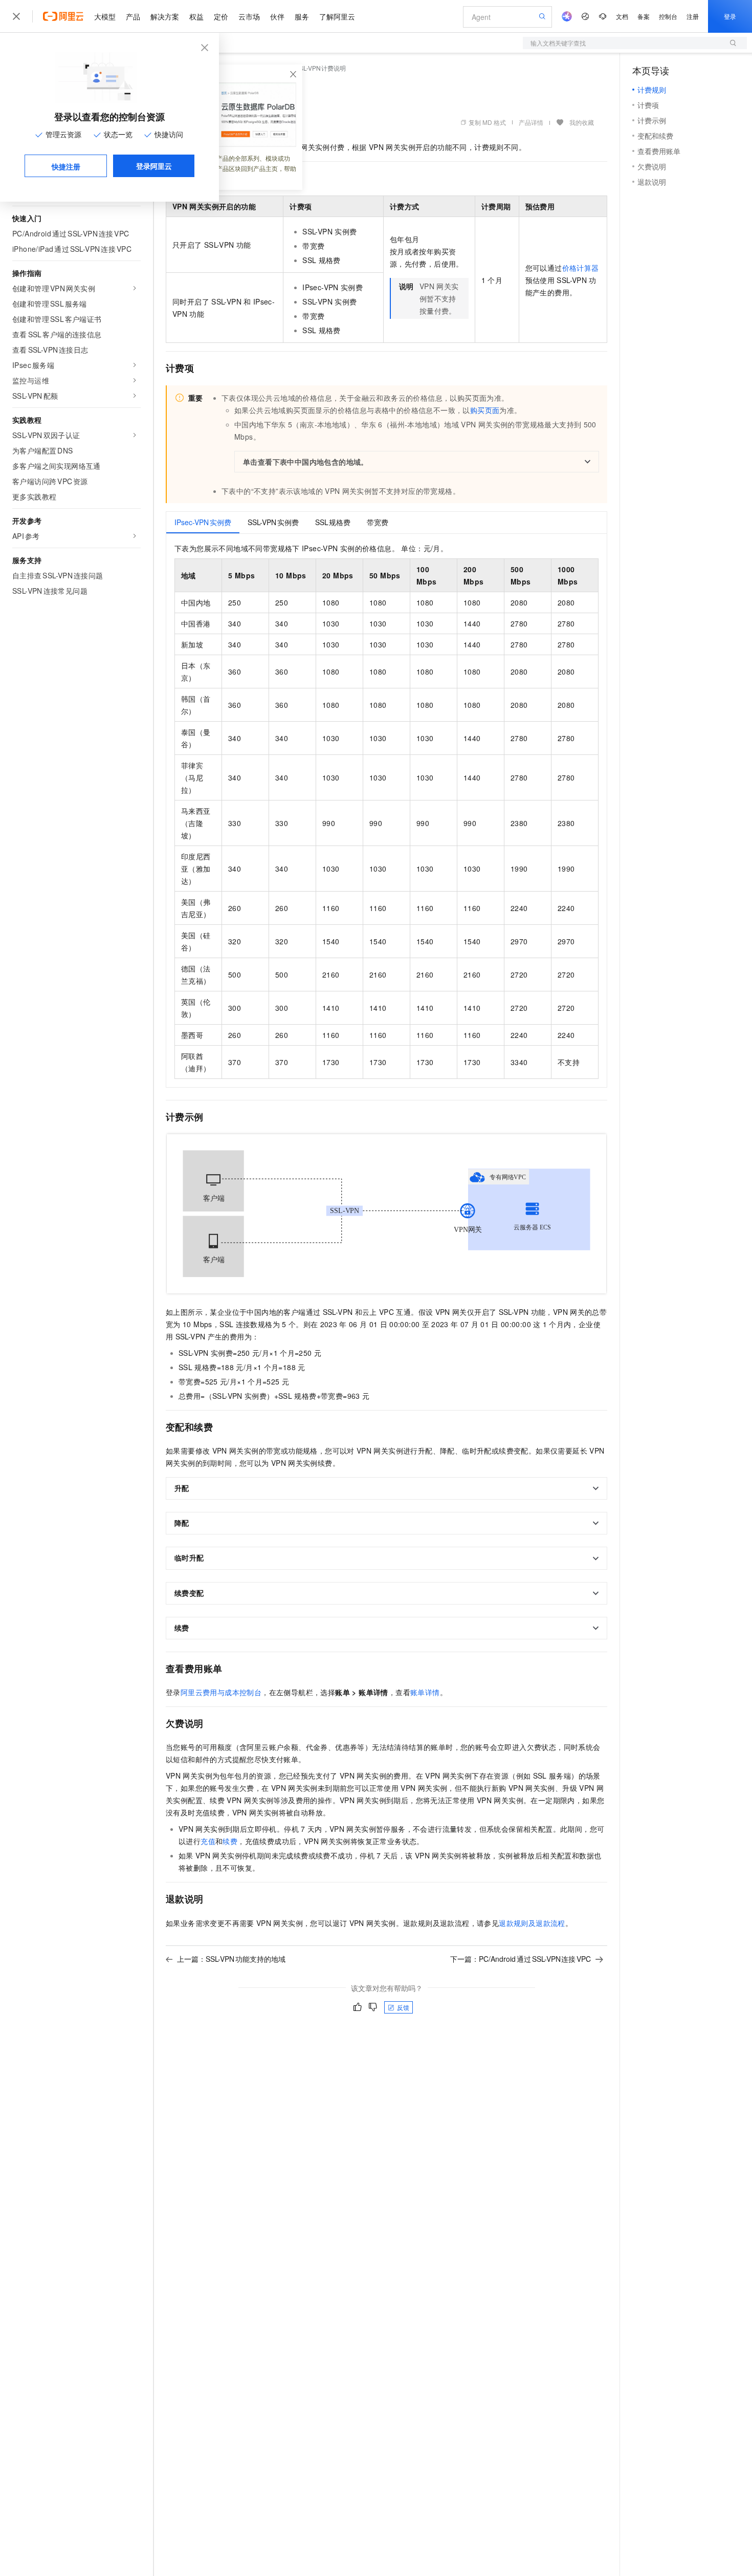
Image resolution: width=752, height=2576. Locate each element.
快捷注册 (66, 166)
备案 (644, 16)
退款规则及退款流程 (532, 1923)
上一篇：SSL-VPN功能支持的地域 (231, 1959)
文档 (622, 16)
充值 (208, 1841)
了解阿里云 (337, 16)
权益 (196, 16)
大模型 (105, 16)
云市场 (249, 16)
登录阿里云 (154, 166)
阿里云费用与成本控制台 (221, 1692)
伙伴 (277, 16)
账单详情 (425, 1692)
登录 (730, 16)
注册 (693, 16)
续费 (230, 1841)
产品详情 (531, 122)
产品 (133, 16)
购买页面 (485, 410)
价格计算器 (581, 268)
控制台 (668, 16)
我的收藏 (582, 122)
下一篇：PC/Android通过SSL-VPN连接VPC (521, 1959)
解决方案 (165, 16)
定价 (221, 16)
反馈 (403, 2007)
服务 (302, 16)
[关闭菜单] (16, 16)
